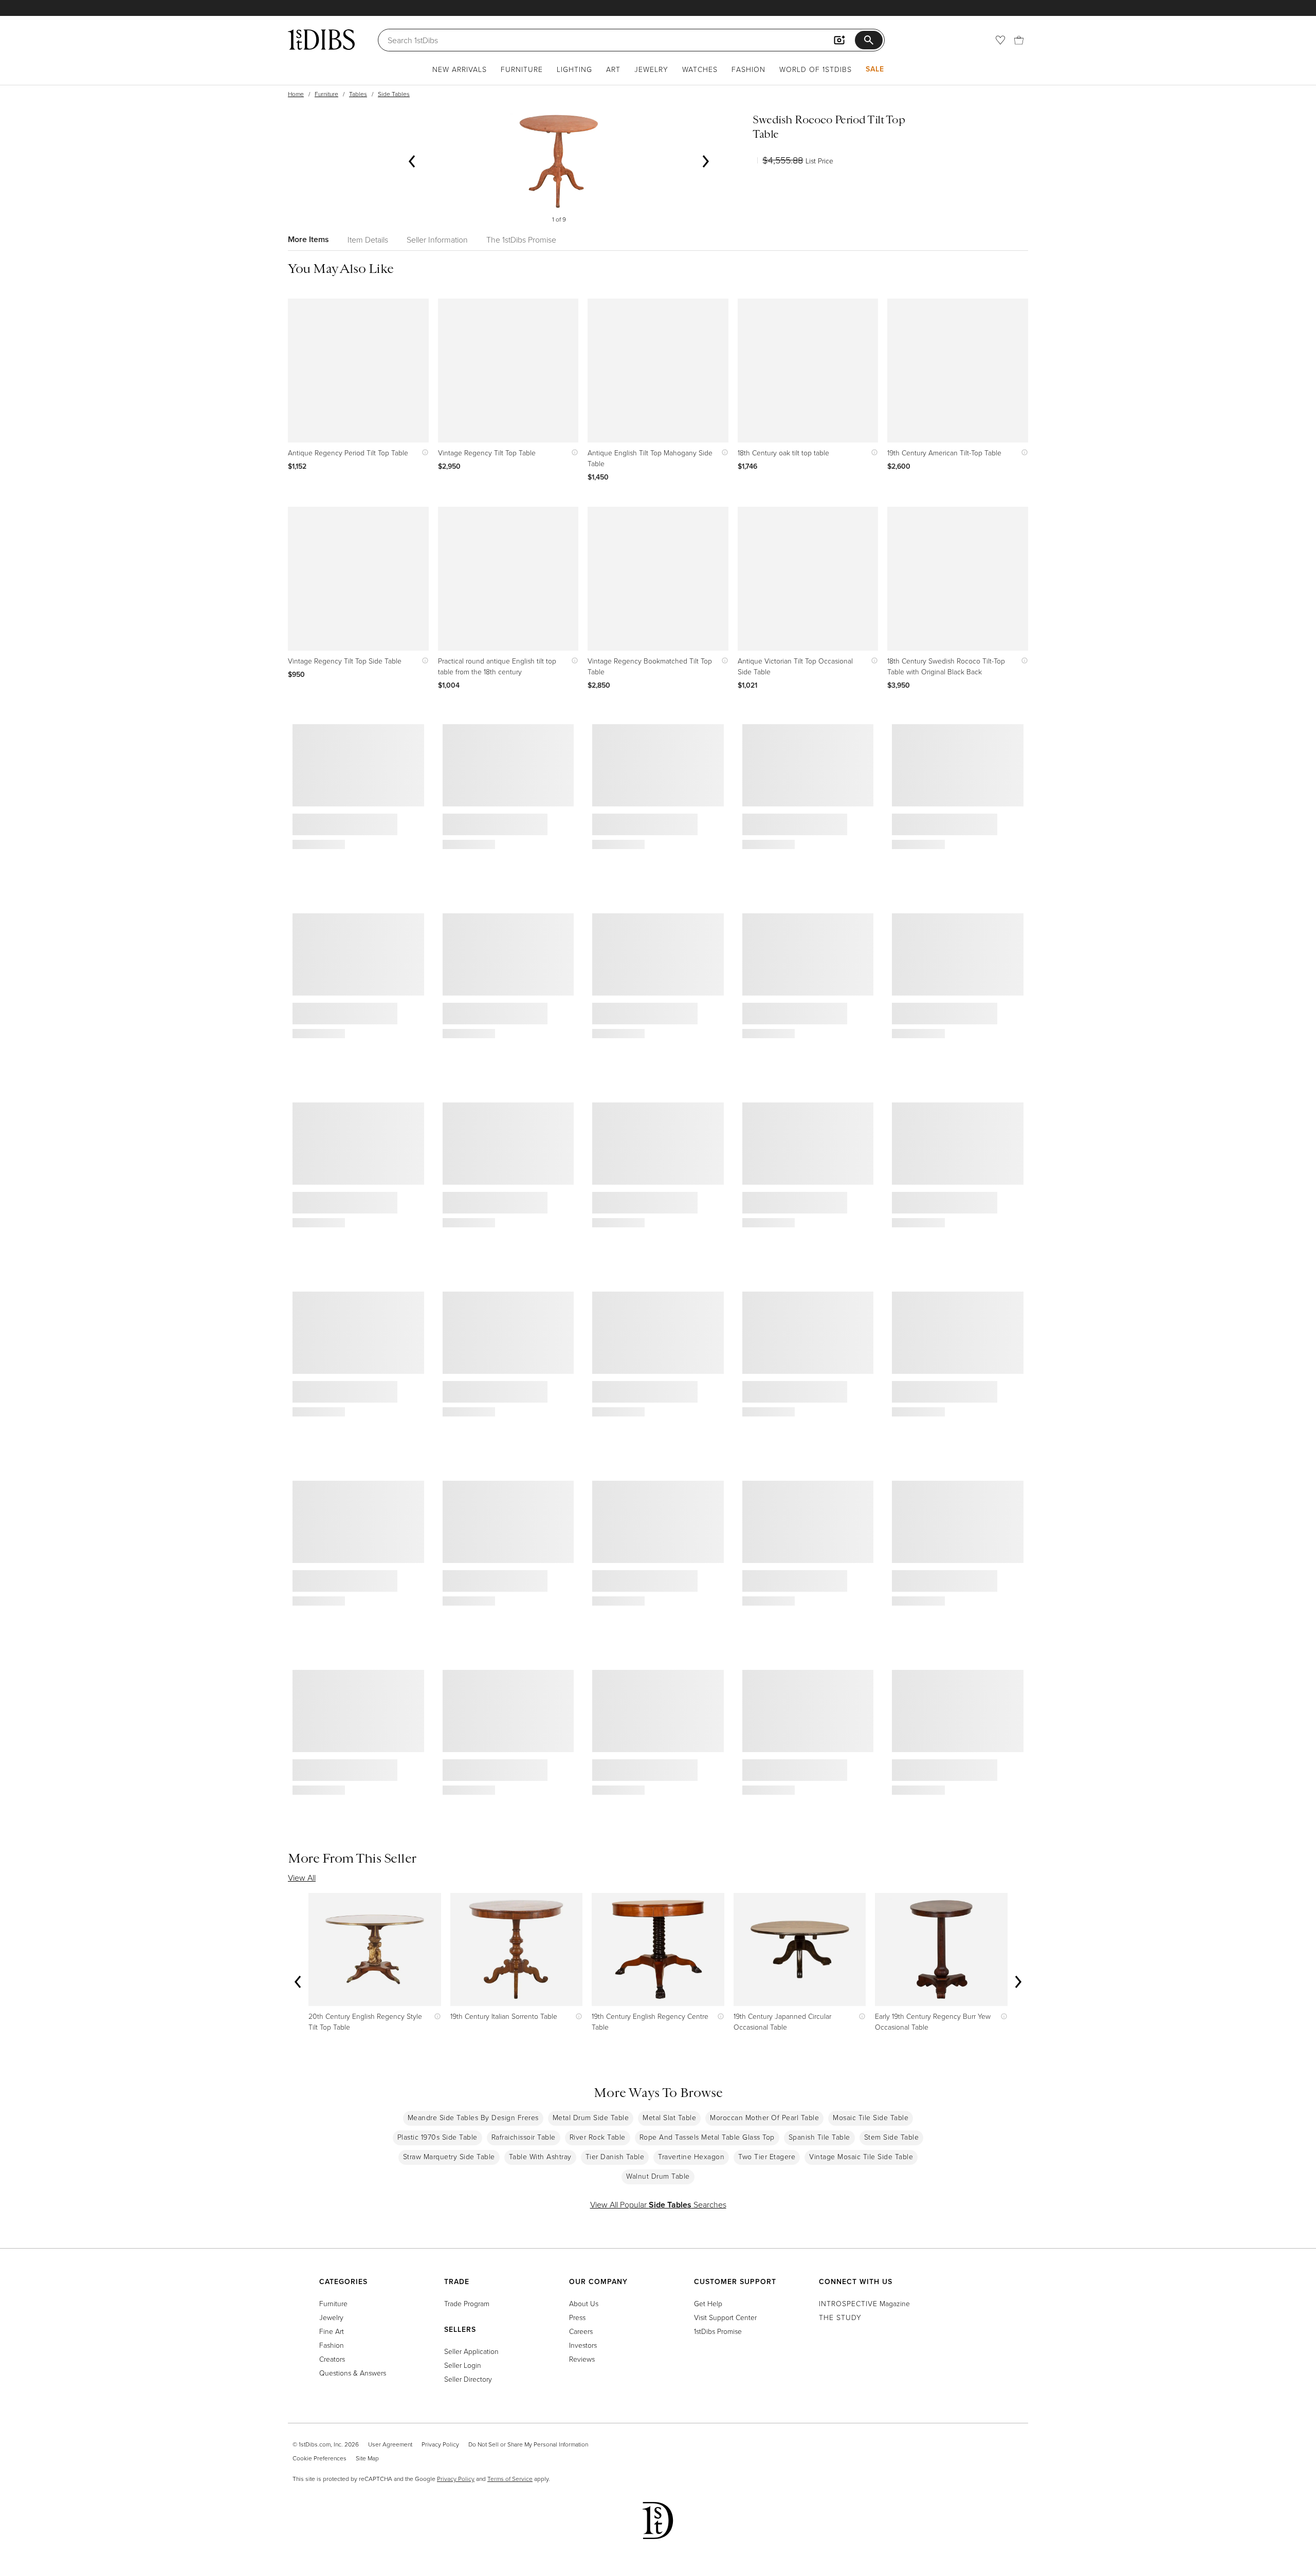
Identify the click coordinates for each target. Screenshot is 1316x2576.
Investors (583, 2345)
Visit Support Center (725, 2317)
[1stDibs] (321, 40)
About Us (584, 2303)
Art (613, 69)
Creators (332, 2359)
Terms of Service (510, 2479)
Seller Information (437, 240)
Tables (358, 94)
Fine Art (332, 2331)
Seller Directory (468, 2379)
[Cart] (1019, 40)
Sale (875, 69)
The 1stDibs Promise (521, 240)
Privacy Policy (440, 2444)
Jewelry (651, 69)
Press (577, 2317)
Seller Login (463, 2365)
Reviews (582, 2359)
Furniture (522, 69)
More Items (308, 239)
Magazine (864, 2303)
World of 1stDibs (816, 69)
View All (302, 1878)
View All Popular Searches (658, 2204)
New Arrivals (460, 69)
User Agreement (390, 2444)
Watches (700, 69)
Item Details (368, 240)
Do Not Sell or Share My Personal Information (528, 2444)
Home (296, 94)
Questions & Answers (353, 2373)
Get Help (708, 2303)
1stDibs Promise (718, 2331)
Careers (581, 2331)
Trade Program (467, 2303)
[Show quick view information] (423, 453)
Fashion (748, 69)
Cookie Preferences (319, 2458)
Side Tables (394, 94)
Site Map (367, 2458)
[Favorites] (1000, 40)
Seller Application (471, 2351)
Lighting (574, 69)
